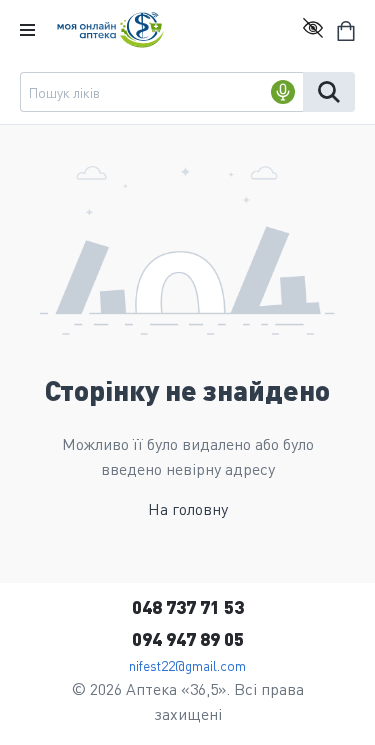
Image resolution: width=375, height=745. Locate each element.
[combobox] (161, 92)
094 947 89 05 (188, 638)
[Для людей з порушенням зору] (313, 30)
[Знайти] (329, 92)
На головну (188, 508)
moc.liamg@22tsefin (187, 665)
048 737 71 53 (188, 606)
